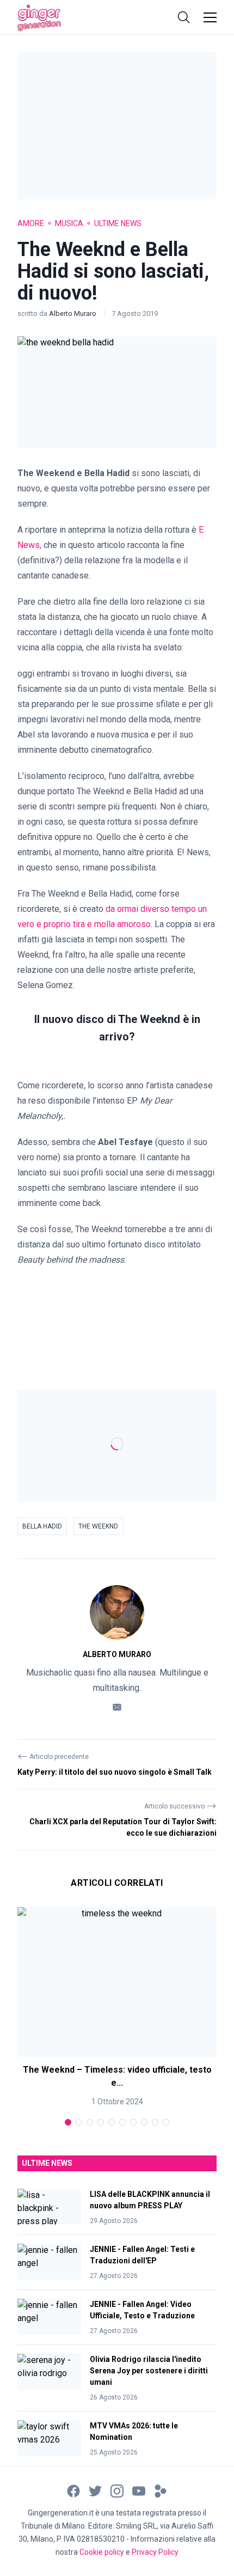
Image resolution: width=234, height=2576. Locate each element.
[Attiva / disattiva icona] (184, 17)
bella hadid (42, 1526)
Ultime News (118, 223)
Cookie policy (102, 2552)
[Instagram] (117, 2490)
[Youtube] (139, 2490)
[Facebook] (73, 2490)
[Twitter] (95, 2490)
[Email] (117, 1706)
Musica (69, 223)
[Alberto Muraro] (117, 1612)
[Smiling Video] (161, 2490)
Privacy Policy (155, 2552)
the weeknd (98, 1526)
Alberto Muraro (73, 313)
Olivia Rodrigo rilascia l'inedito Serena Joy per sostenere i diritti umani (149, 2371)
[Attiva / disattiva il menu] (210, 17)
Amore (31, 223)
